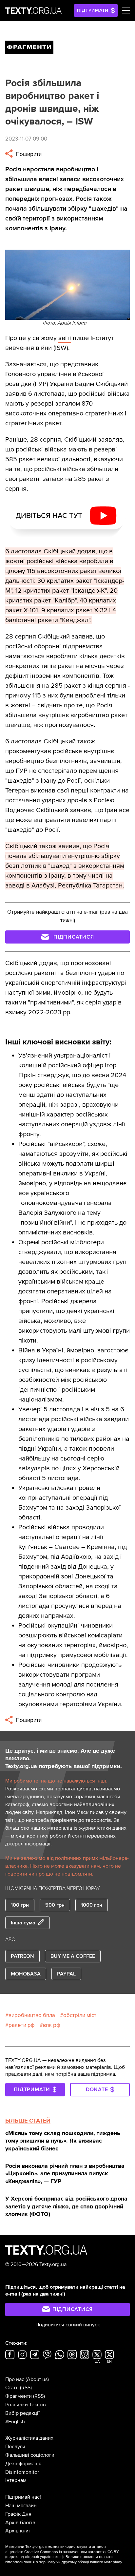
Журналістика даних (29, 2438)
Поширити (28, 154)
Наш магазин (21, 2506)
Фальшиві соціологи (30, 2455)
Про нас (15, 2379)
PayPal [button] (66, 1974)
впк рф (52, 2025)
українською (51, 2557)
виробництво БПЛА (32, 2015)
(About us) (37, 2379)
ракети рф (22, 2025)
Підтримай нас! (23, 2497)
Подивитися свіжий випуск (68, 2325)
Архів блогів (20, 2523)
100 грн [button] (20, 1905)
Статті (12, 2388)
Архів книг (18, 2531)
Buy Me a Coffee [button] (73, 1956)
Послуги (15, 2447)
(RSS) (26, 2388)
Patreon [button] (22, 1956)
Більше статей (28, 2121)
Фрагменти (19, 2396)
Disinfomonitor (22, 2472)
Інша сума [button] (23, 1923)
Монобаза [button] (26, 1974)
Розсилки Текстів (26, 2405)
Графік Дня (18, 2514)
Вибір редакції (22, 2413)
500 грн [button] (55, 1905)
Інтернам (16, 2480)
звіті (65, 338)
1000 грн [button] (92, 1905)
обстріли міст (80, 2015)
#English (15, 2422)
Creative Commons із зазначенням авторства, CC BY (72, 2552)
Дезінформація (23, 2464)
